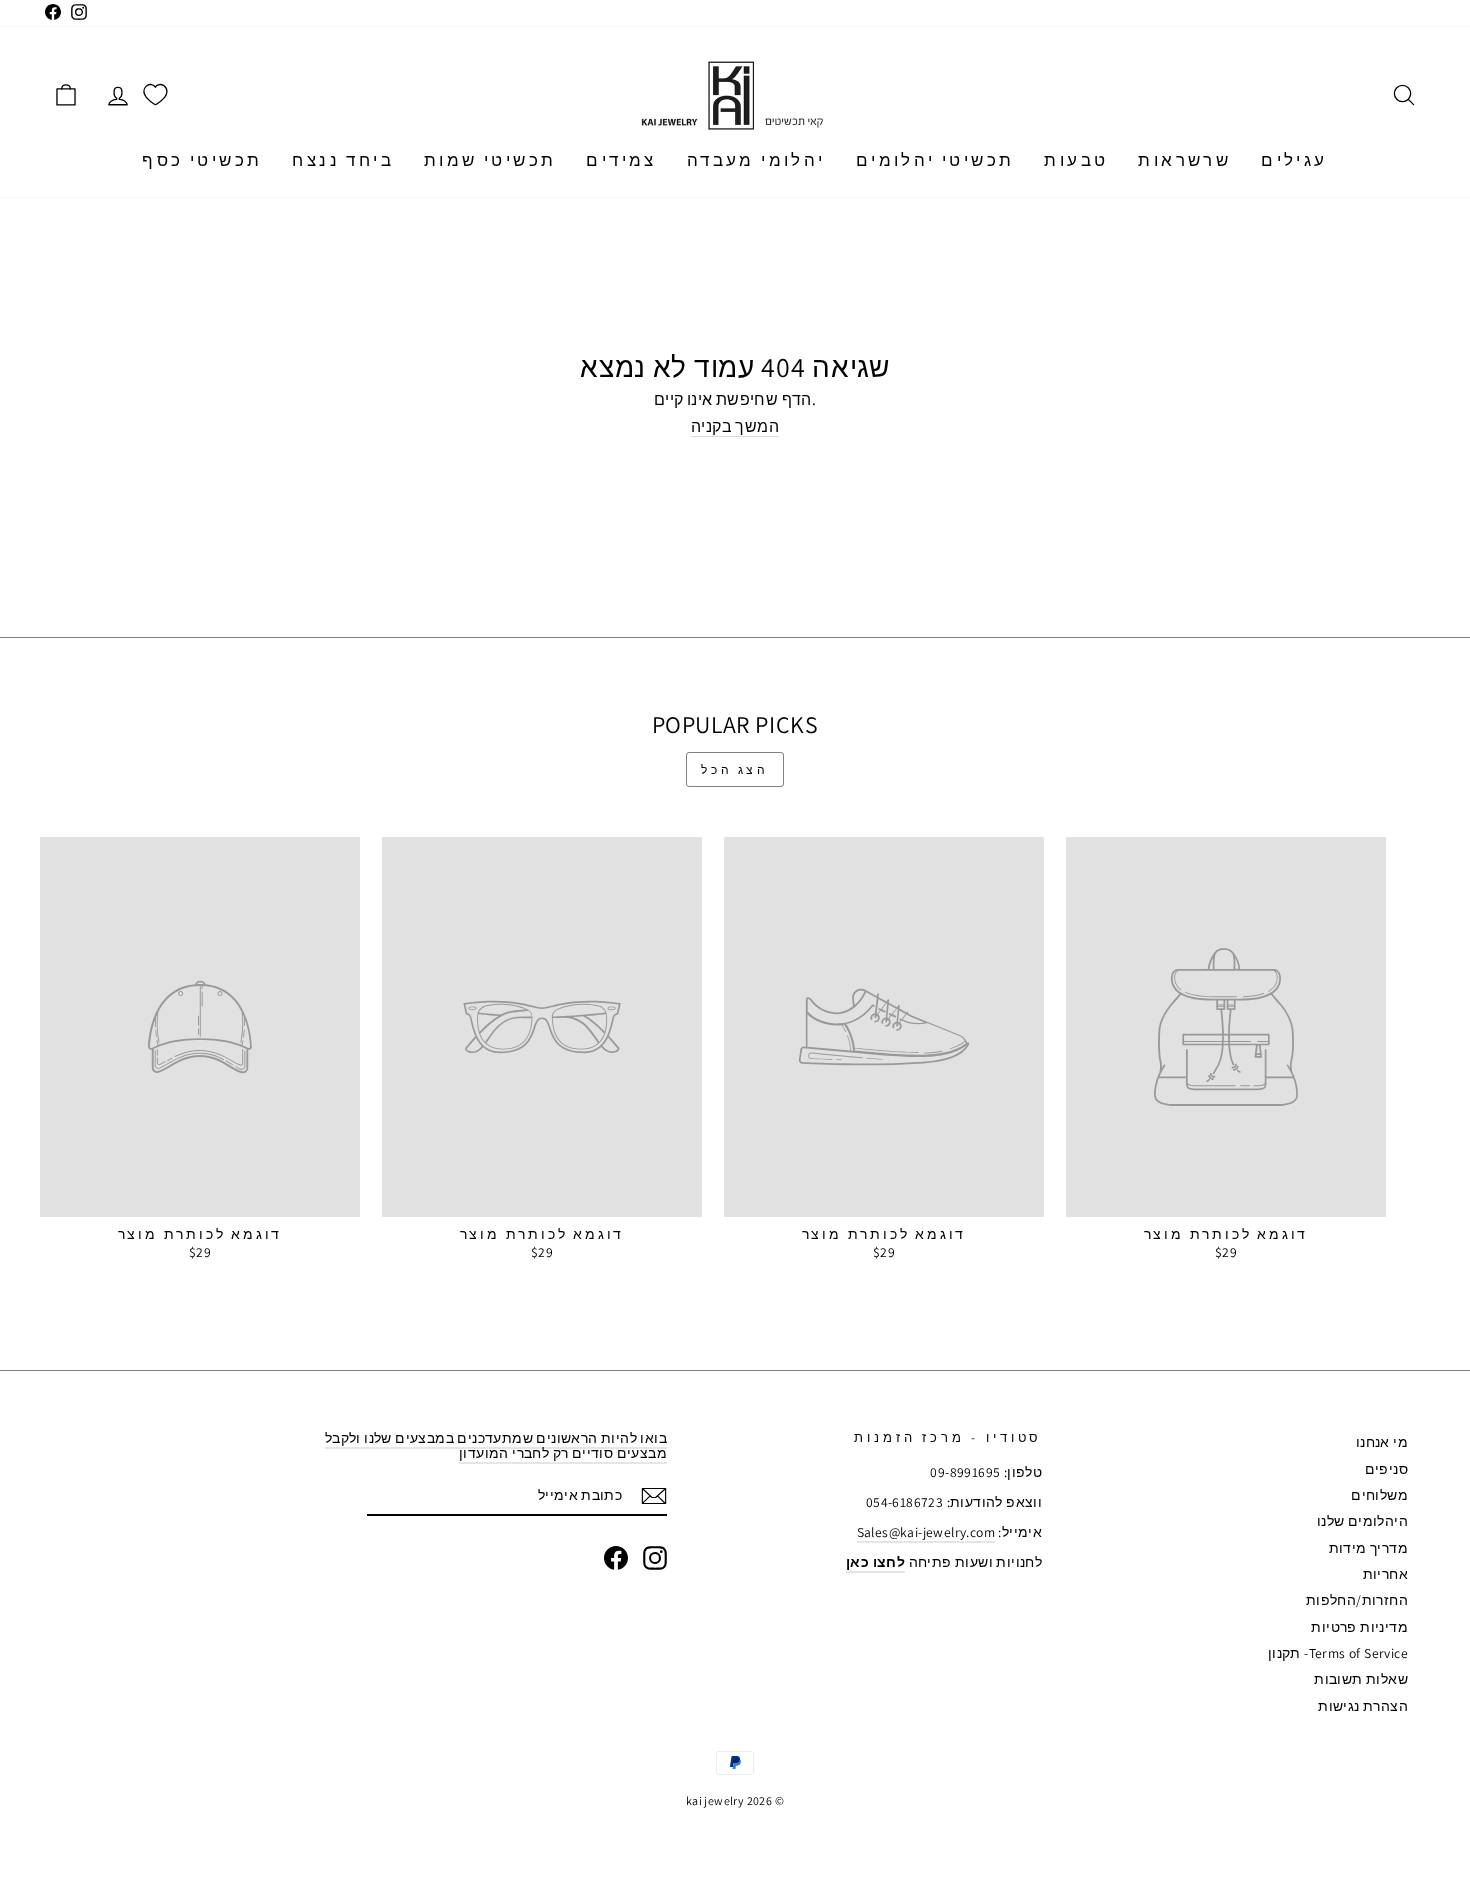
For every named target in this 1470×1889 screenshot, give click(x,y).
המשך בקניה (735, 427)
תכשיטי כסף (202, 160)
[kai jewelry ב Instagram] (655, 1558)
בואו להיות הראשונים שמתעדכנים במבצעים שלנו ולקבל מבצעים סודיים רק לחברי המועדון (496, 1445)
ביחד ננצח (343, 160)
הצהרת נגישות (1363, 1706)
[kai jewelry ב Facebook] (616, 1558)
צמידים (621, 160)
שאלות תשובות (1361, 1679)
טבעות (1076, 160)
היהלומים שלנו (1362, 1521)
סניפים (1386, 1469)
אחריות (1385, 1574)
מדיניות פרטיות (1359, 1627)
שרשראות (1184, 160)
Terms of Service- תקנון (1338, 1653)
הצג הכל (734, 769)
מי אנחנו (1382, 1442)
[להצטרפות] (654, 1496)
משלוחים (1379, 1495)
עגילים (1294, 160)
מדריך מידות (1368, 1548)
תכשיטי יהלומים (935, 160)
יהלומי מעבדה (756, 160)
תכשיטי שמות (490, 160)
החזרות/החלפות (1357, 1600)
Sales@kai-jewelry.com (926, 1532)
